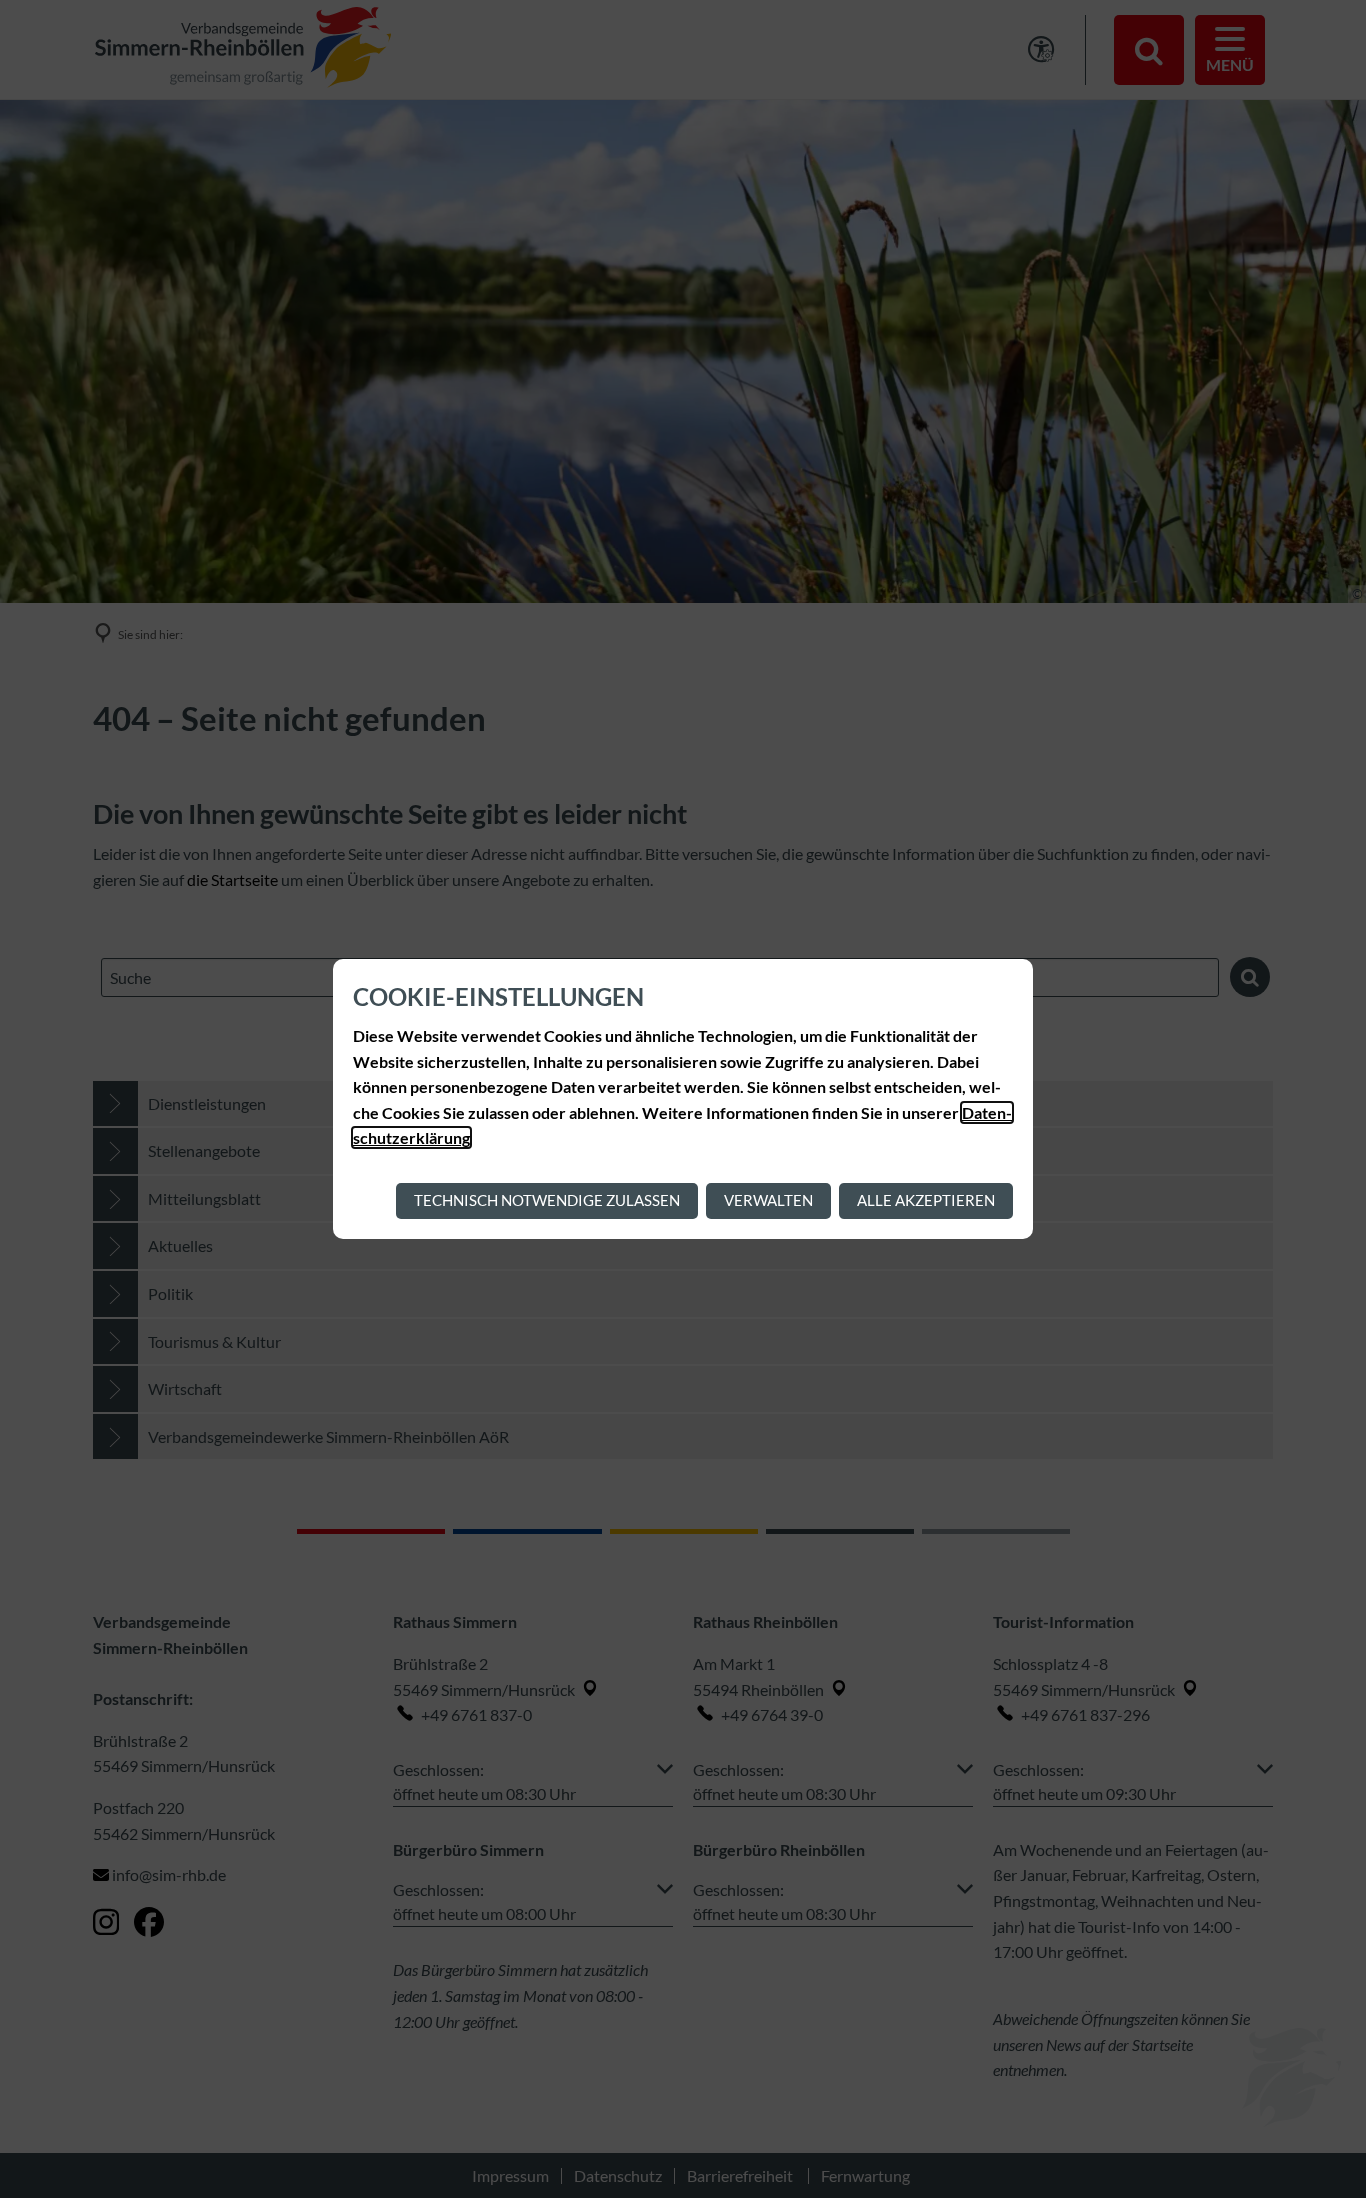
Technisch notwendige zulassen (547, 1200)
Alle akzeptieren (926, 1200)
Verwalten (768, 1200)
